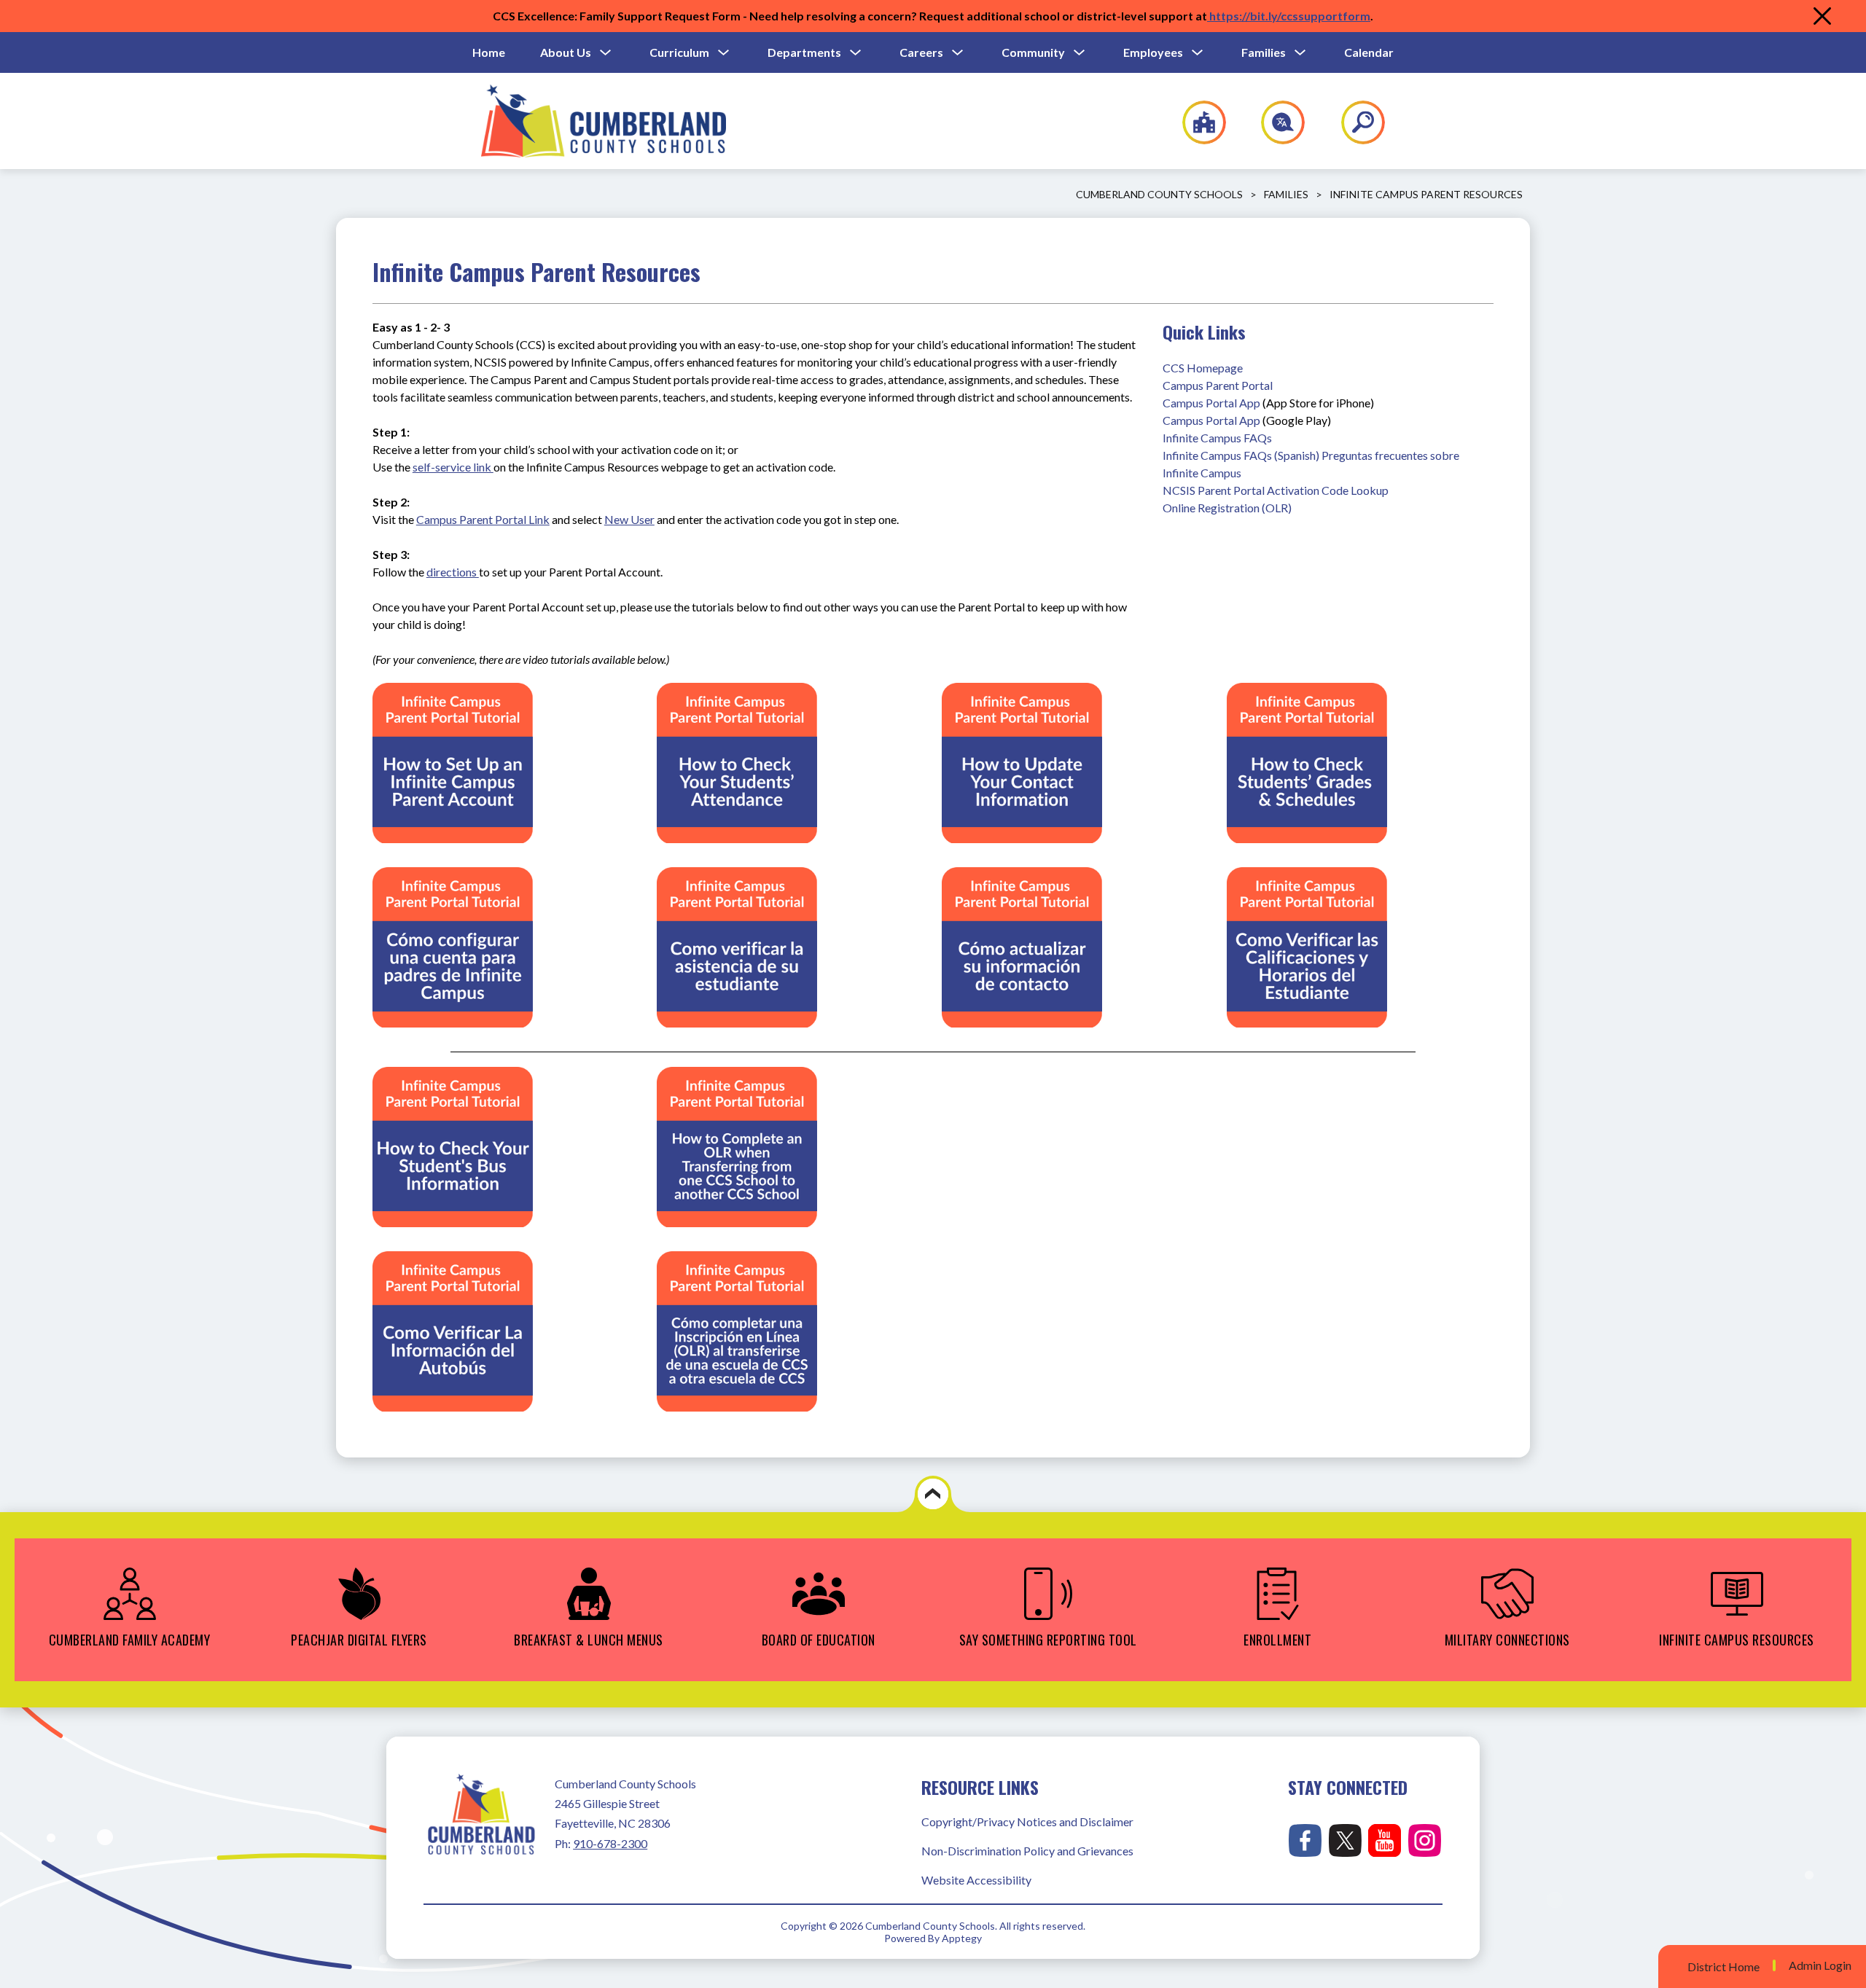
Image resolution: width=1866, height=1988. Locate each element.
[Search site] (1354, 122)
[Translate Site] (1274, 122)
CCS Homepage (1203, 368)
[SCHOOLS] (1196, 122)
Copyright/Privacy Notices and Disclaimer (1027, 1821)
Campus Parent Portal (1218, 385)
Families (1264, 52)
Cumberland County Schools (1159, 194)
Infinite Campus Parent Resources (1426, 194)
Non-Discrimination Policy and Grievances (1027, 1851)
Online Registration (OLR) (1227, 508)
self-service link (453, 467)
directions (453, 572)
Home (489, 52)
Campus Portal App (1211, 403)
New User (629, 519)
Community (1033, 52)
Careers (921, 52)
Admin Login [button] (1820, 1965)
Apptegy (962, 1938)
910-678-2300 (610, 1843)
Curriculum (679, 52)
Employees (1153, 52)
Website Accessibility (976, 1880)
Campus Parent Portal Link (483, 519)
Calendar (1369, 52)
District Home (1723, 1967)
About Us (566, 52)
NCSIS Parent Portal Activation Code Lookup (1276, 490)
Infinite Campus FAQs (1217, 438)
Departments (804, 52)
